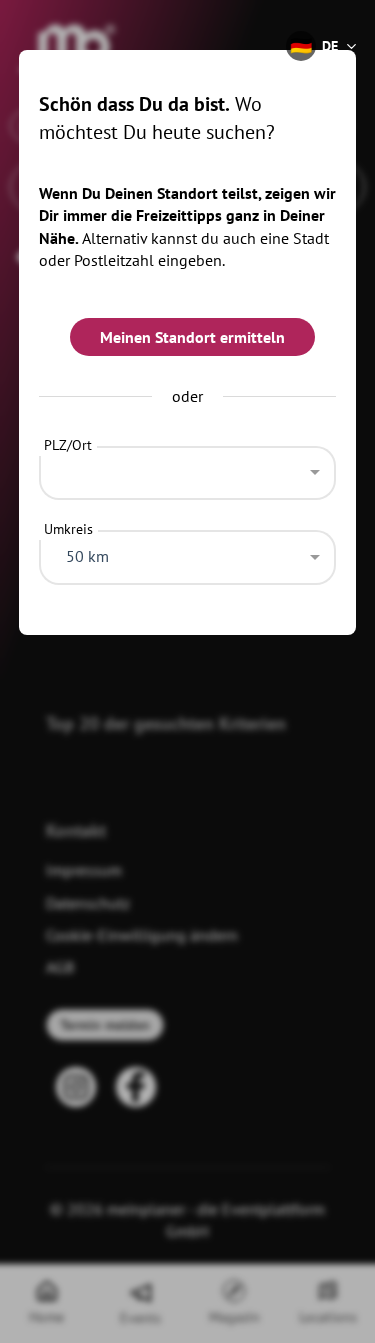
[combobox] (188, 468)
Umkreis (68, 529)
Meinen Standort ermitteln (192, 337)
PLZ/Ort (68, 445)
